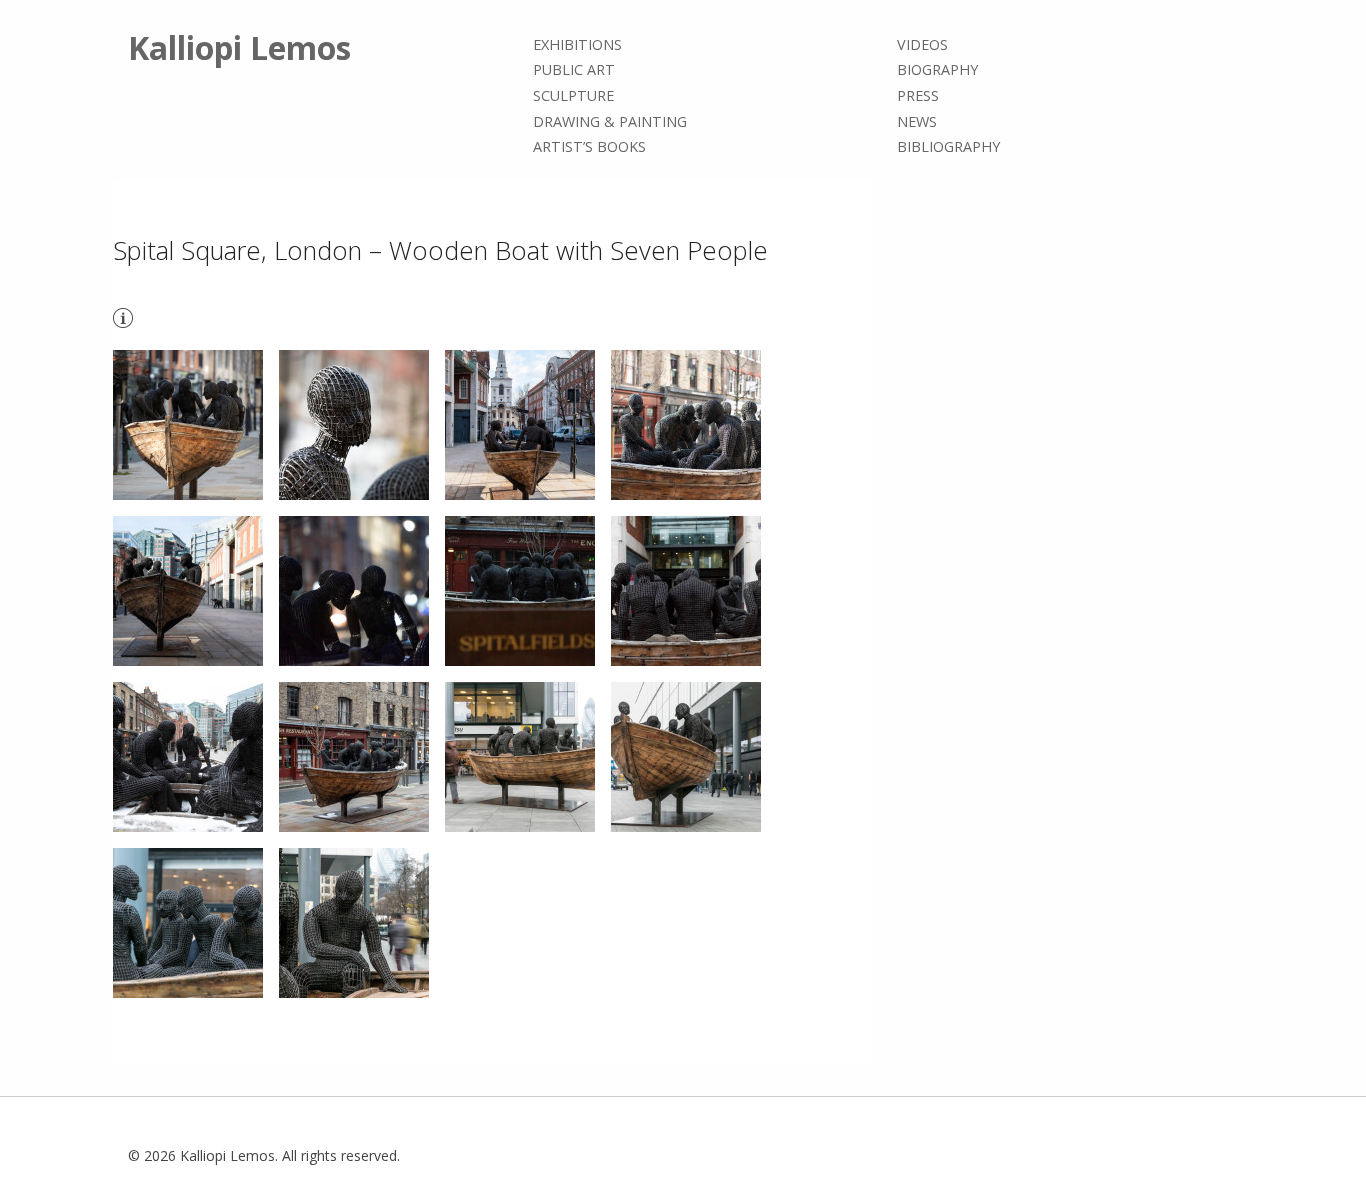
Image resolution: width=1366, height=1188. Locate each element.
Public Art (574, 70)
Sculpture (573, 95)
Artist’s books (589, 146)
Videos (922, 44)
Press (918, 95)
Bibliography (948, 146)
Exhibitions (577, 44)
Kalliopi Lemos (239, 47)
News (917, 121)
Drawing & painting (610, 121)
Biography (937, 70)
